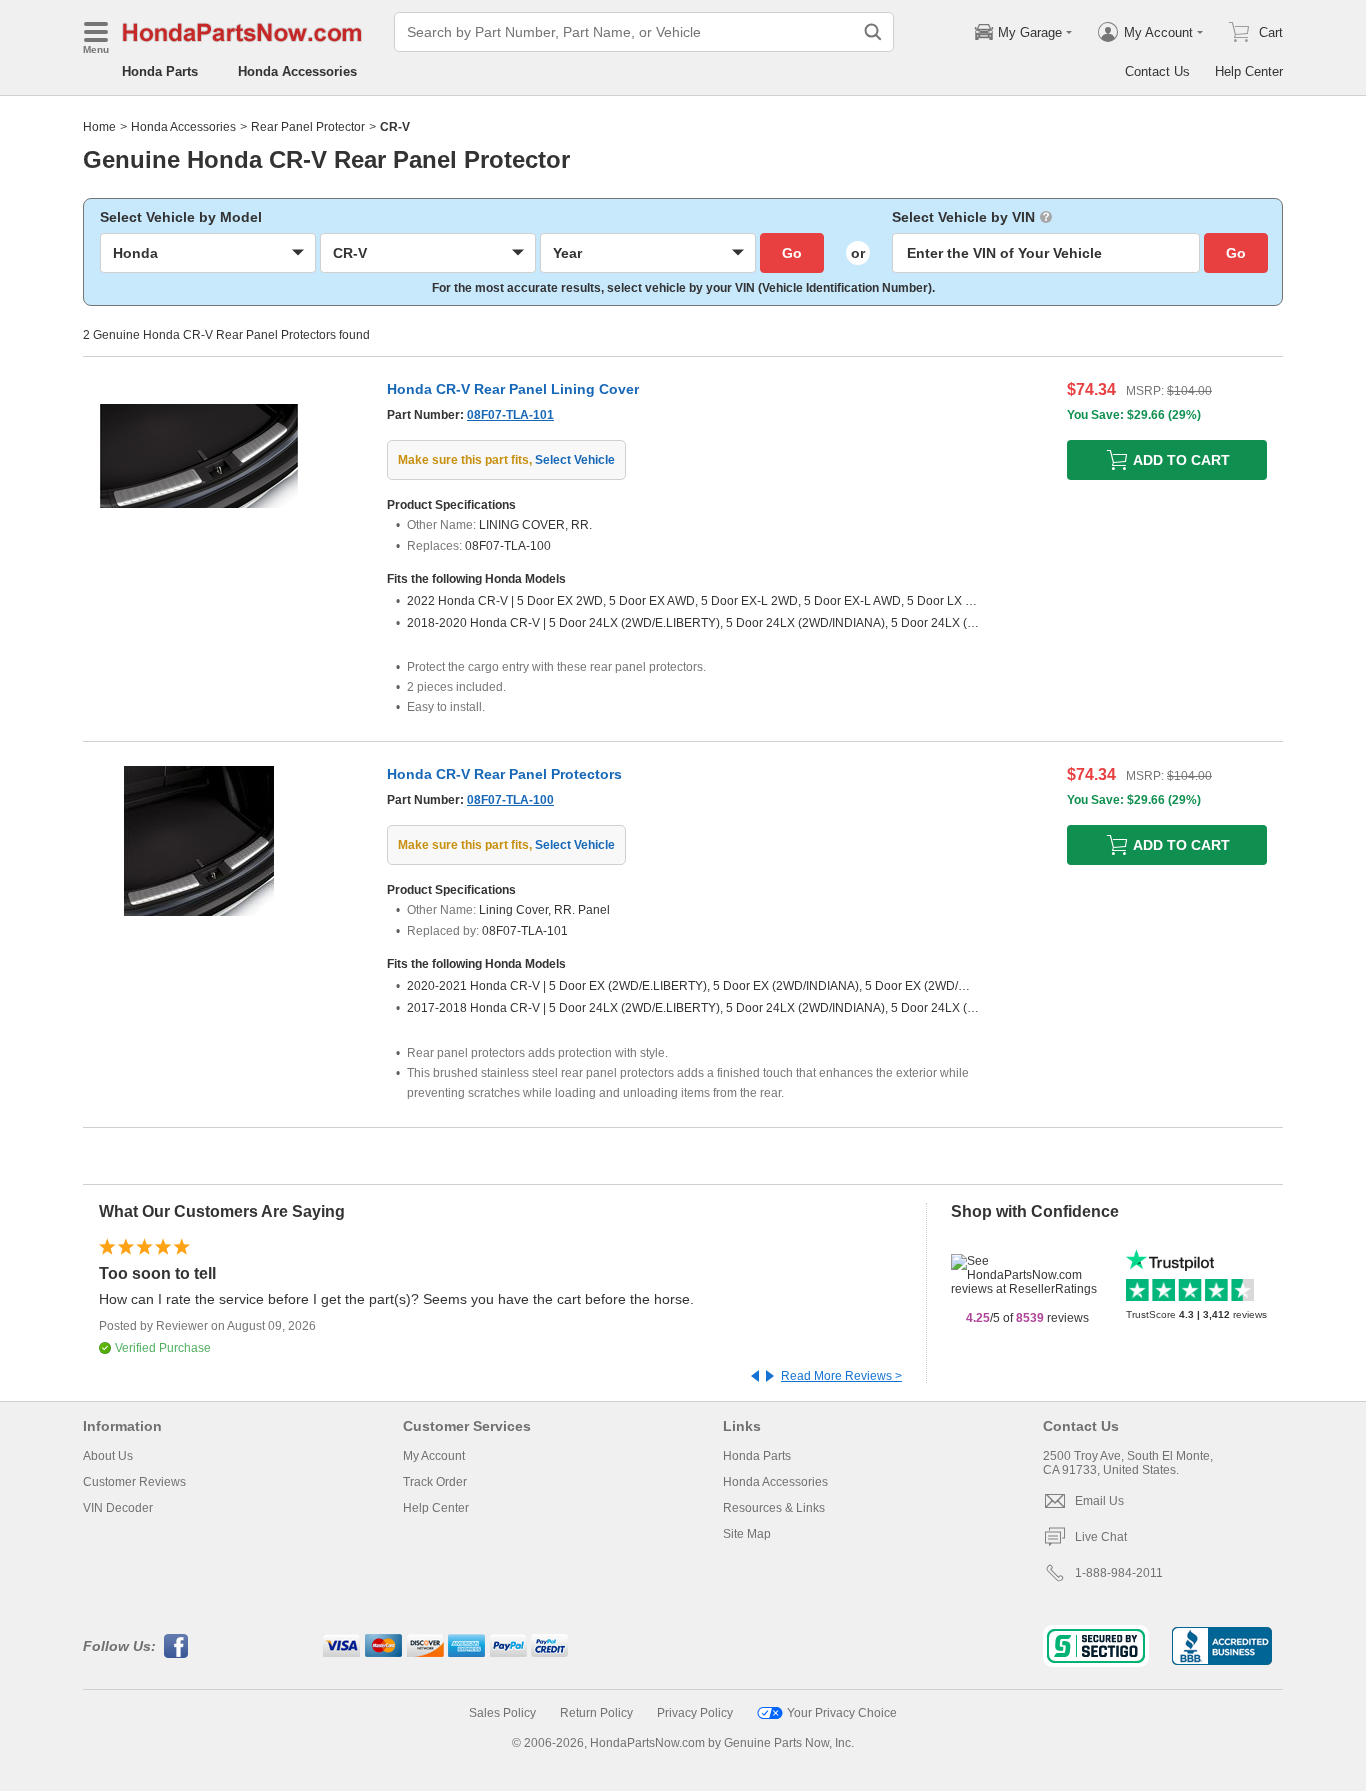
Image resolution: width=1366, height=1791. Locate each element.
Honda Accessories (297, 71)
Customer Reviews (134, 1482)
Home (99, 127)
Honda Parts (160, 71)
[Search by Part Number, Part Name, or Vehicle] (873, 32)
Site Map (747, 1534)
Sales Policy (502, 1713)
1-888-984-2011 (1119, 1573)
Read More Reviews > (841, 1376)
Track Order (435, 1482)
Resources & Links (774, 1508)
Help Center (1249, 71)
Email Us (1099, 1501)
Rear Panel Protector (308, 127)
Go (792, 253)
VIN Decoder (118, 1508)
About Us (108, 1456)
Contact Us (1157, 71)
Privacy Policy (695, 1713)
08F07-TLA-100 (510, 800)
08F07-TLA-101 (510, 415)
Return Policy (596, 1713)
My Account (434, 1456)
